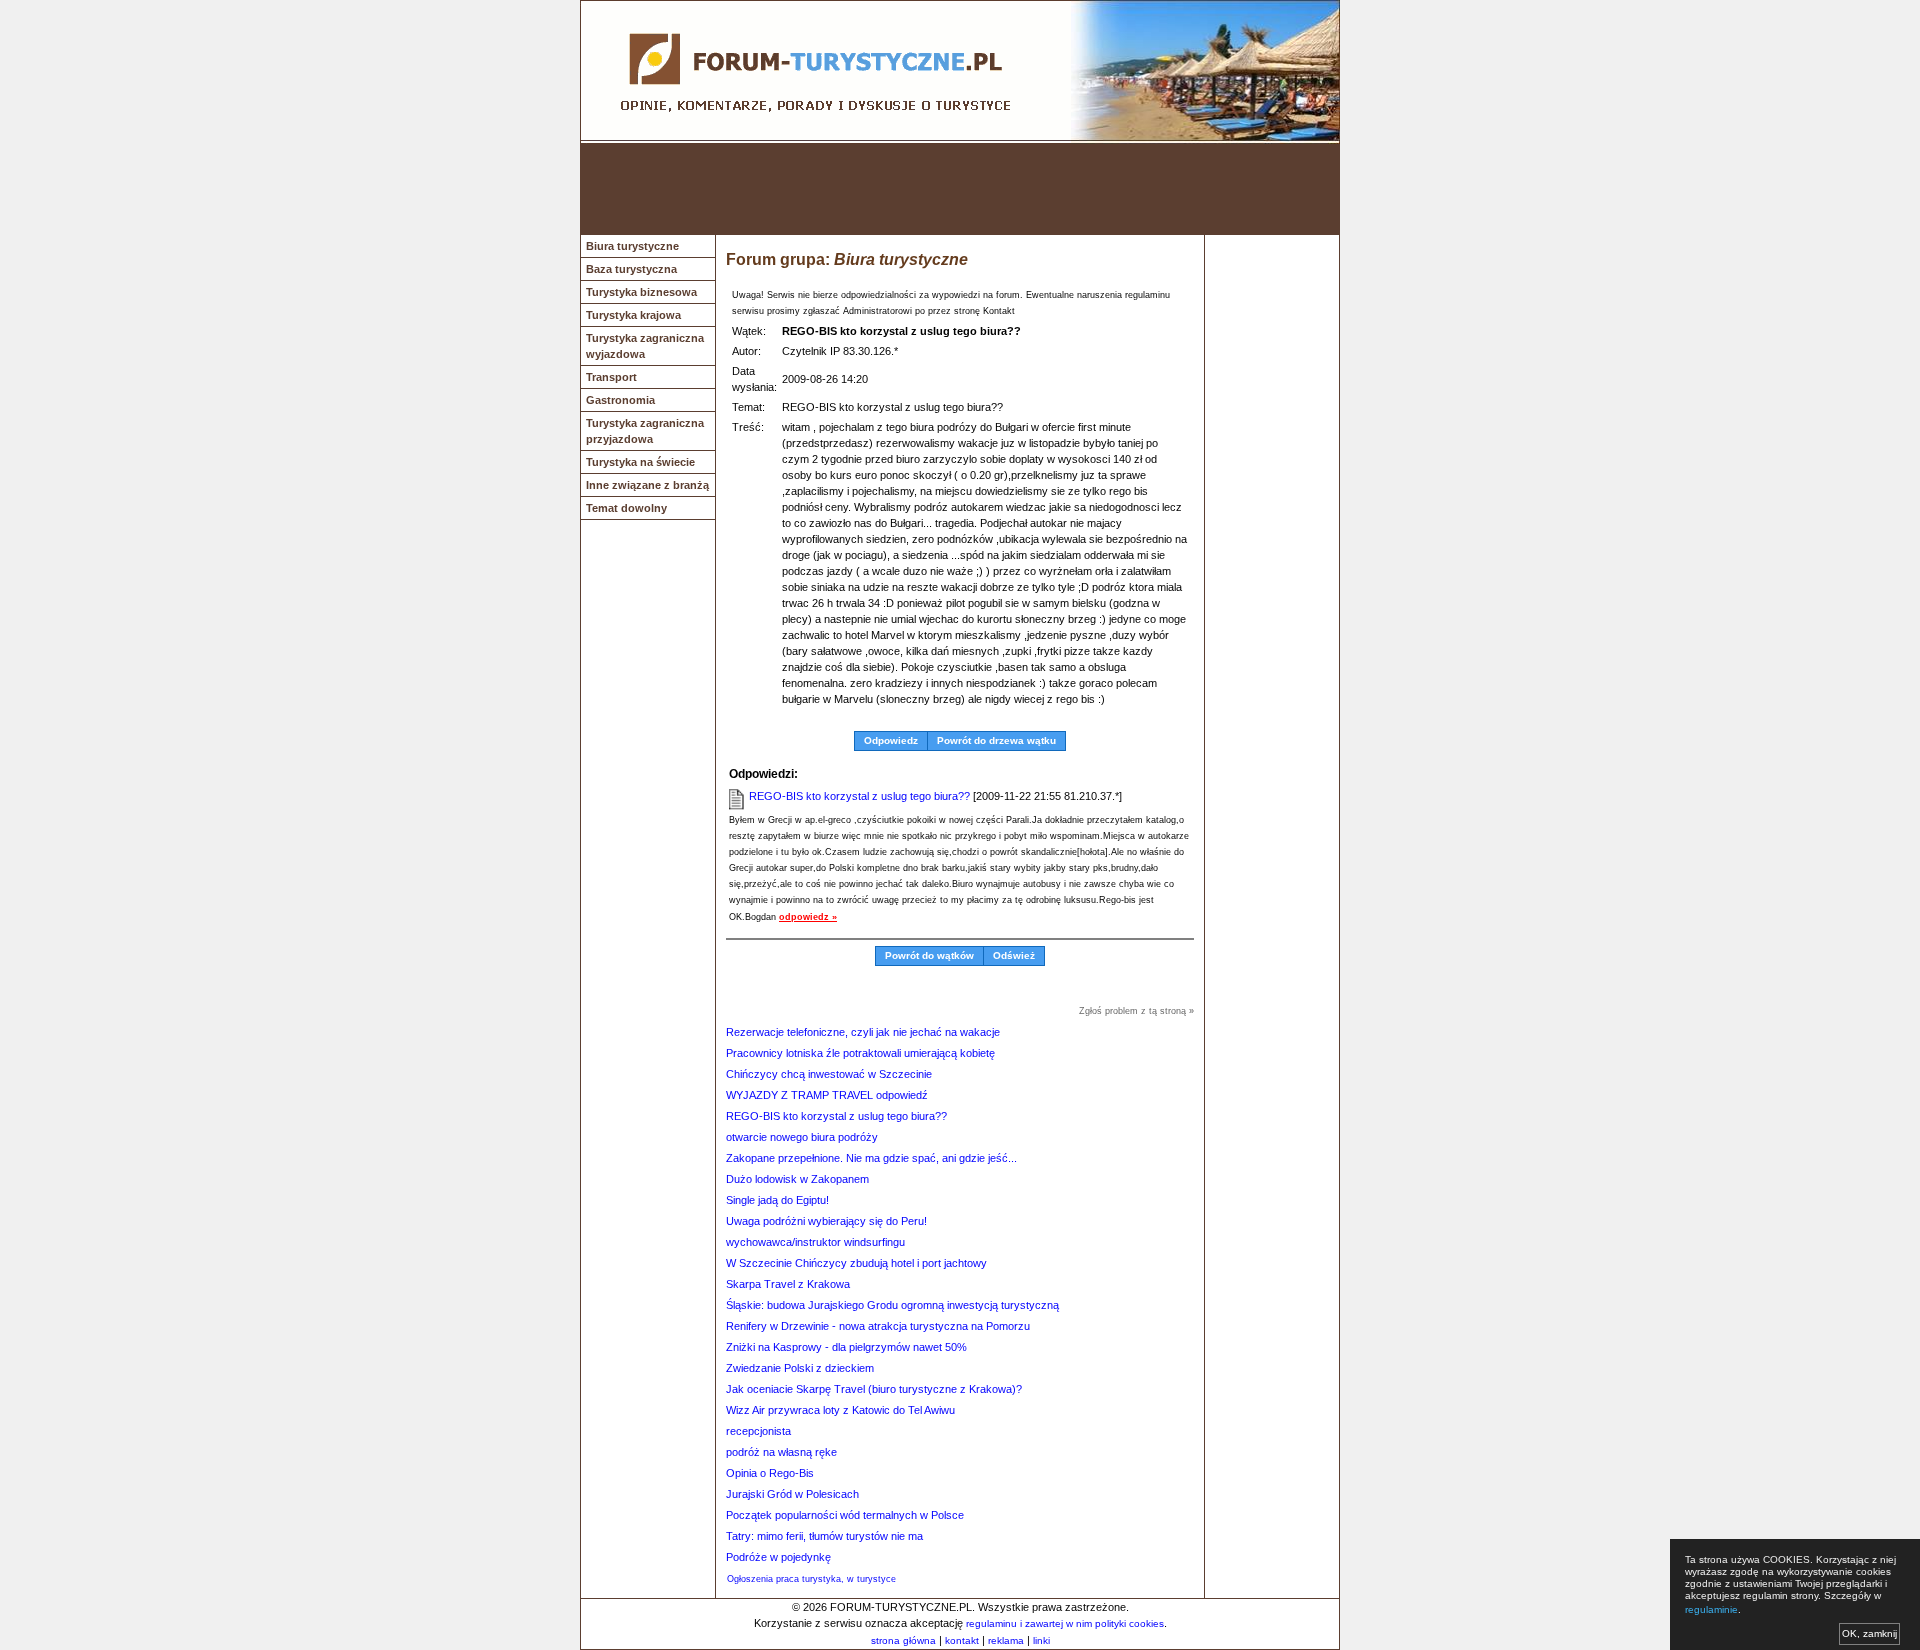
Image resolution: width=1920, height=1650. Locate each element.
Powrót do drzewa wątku (996, 740)
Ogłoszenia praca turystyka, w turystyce (811, 1579)
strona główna (903, 1640)
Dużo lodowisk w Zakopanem (797, 1179)
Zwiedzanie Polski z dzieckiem (800, 1368)
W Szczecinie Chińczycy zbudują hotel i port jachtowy (856, 1263)
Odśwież (1014, 955)
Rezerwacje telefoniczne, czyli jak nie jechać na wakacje (863, 1032)
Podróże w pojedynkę (778, 1557)
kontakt (962, 1640)
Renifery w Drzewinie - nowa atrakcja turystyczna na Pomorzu (878, 1326)
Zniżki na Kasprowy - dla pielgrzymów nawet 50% (846, 1347)
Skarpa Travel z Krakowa (788, 1284)
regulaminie (1711, 1609)
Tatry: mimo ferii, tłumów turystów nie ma (824, 1536)
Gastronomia (620, 400)
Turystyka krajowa (633, 315)
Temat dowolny (626, 508)
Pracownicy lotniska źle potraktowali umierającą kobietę (860, 1053)
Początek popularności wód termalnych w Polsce (845, 1515)
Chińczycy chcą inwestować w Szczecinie (829, 1074)
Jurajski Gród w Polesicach (792, 1494)
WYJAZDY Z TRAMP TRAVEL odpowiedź (827, 1095)
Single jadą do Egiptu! (777, 1200)
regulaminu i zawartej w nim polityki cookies (1065, 1623)
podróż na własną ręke (781, 1452)
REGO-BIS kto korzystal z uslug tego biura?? (859, 796)
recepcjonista (758, 1431)
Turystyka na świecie (640, 462)
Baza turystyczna (631, 269)
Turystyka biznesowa (641, 292)
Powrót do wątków (929, 955)
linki (1041, 1640)
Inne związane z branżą (647, 485)
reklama (1006, 1640)
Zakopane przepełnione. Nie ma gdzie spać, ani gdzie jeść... (871, 1158)
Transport (611, 377)
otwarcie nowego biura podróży (802, 1137)
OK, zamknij (1869, 1633)
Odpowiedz (891, 740)
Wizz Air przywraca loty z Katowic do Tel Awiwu (840, 1410)
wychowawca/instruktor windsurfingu (815, 1242)
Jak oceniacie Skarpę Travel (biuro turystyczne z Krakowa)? (874, 1389)
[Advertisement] (960, 189)
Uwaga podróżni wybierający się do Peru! (826, 1221)
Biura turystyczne (632, 246)
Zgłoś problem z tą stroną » (1136, 1011)
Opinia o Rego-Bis (770, 1473)
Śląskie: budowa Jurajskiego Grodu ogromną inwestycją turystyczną (892, 1305)
